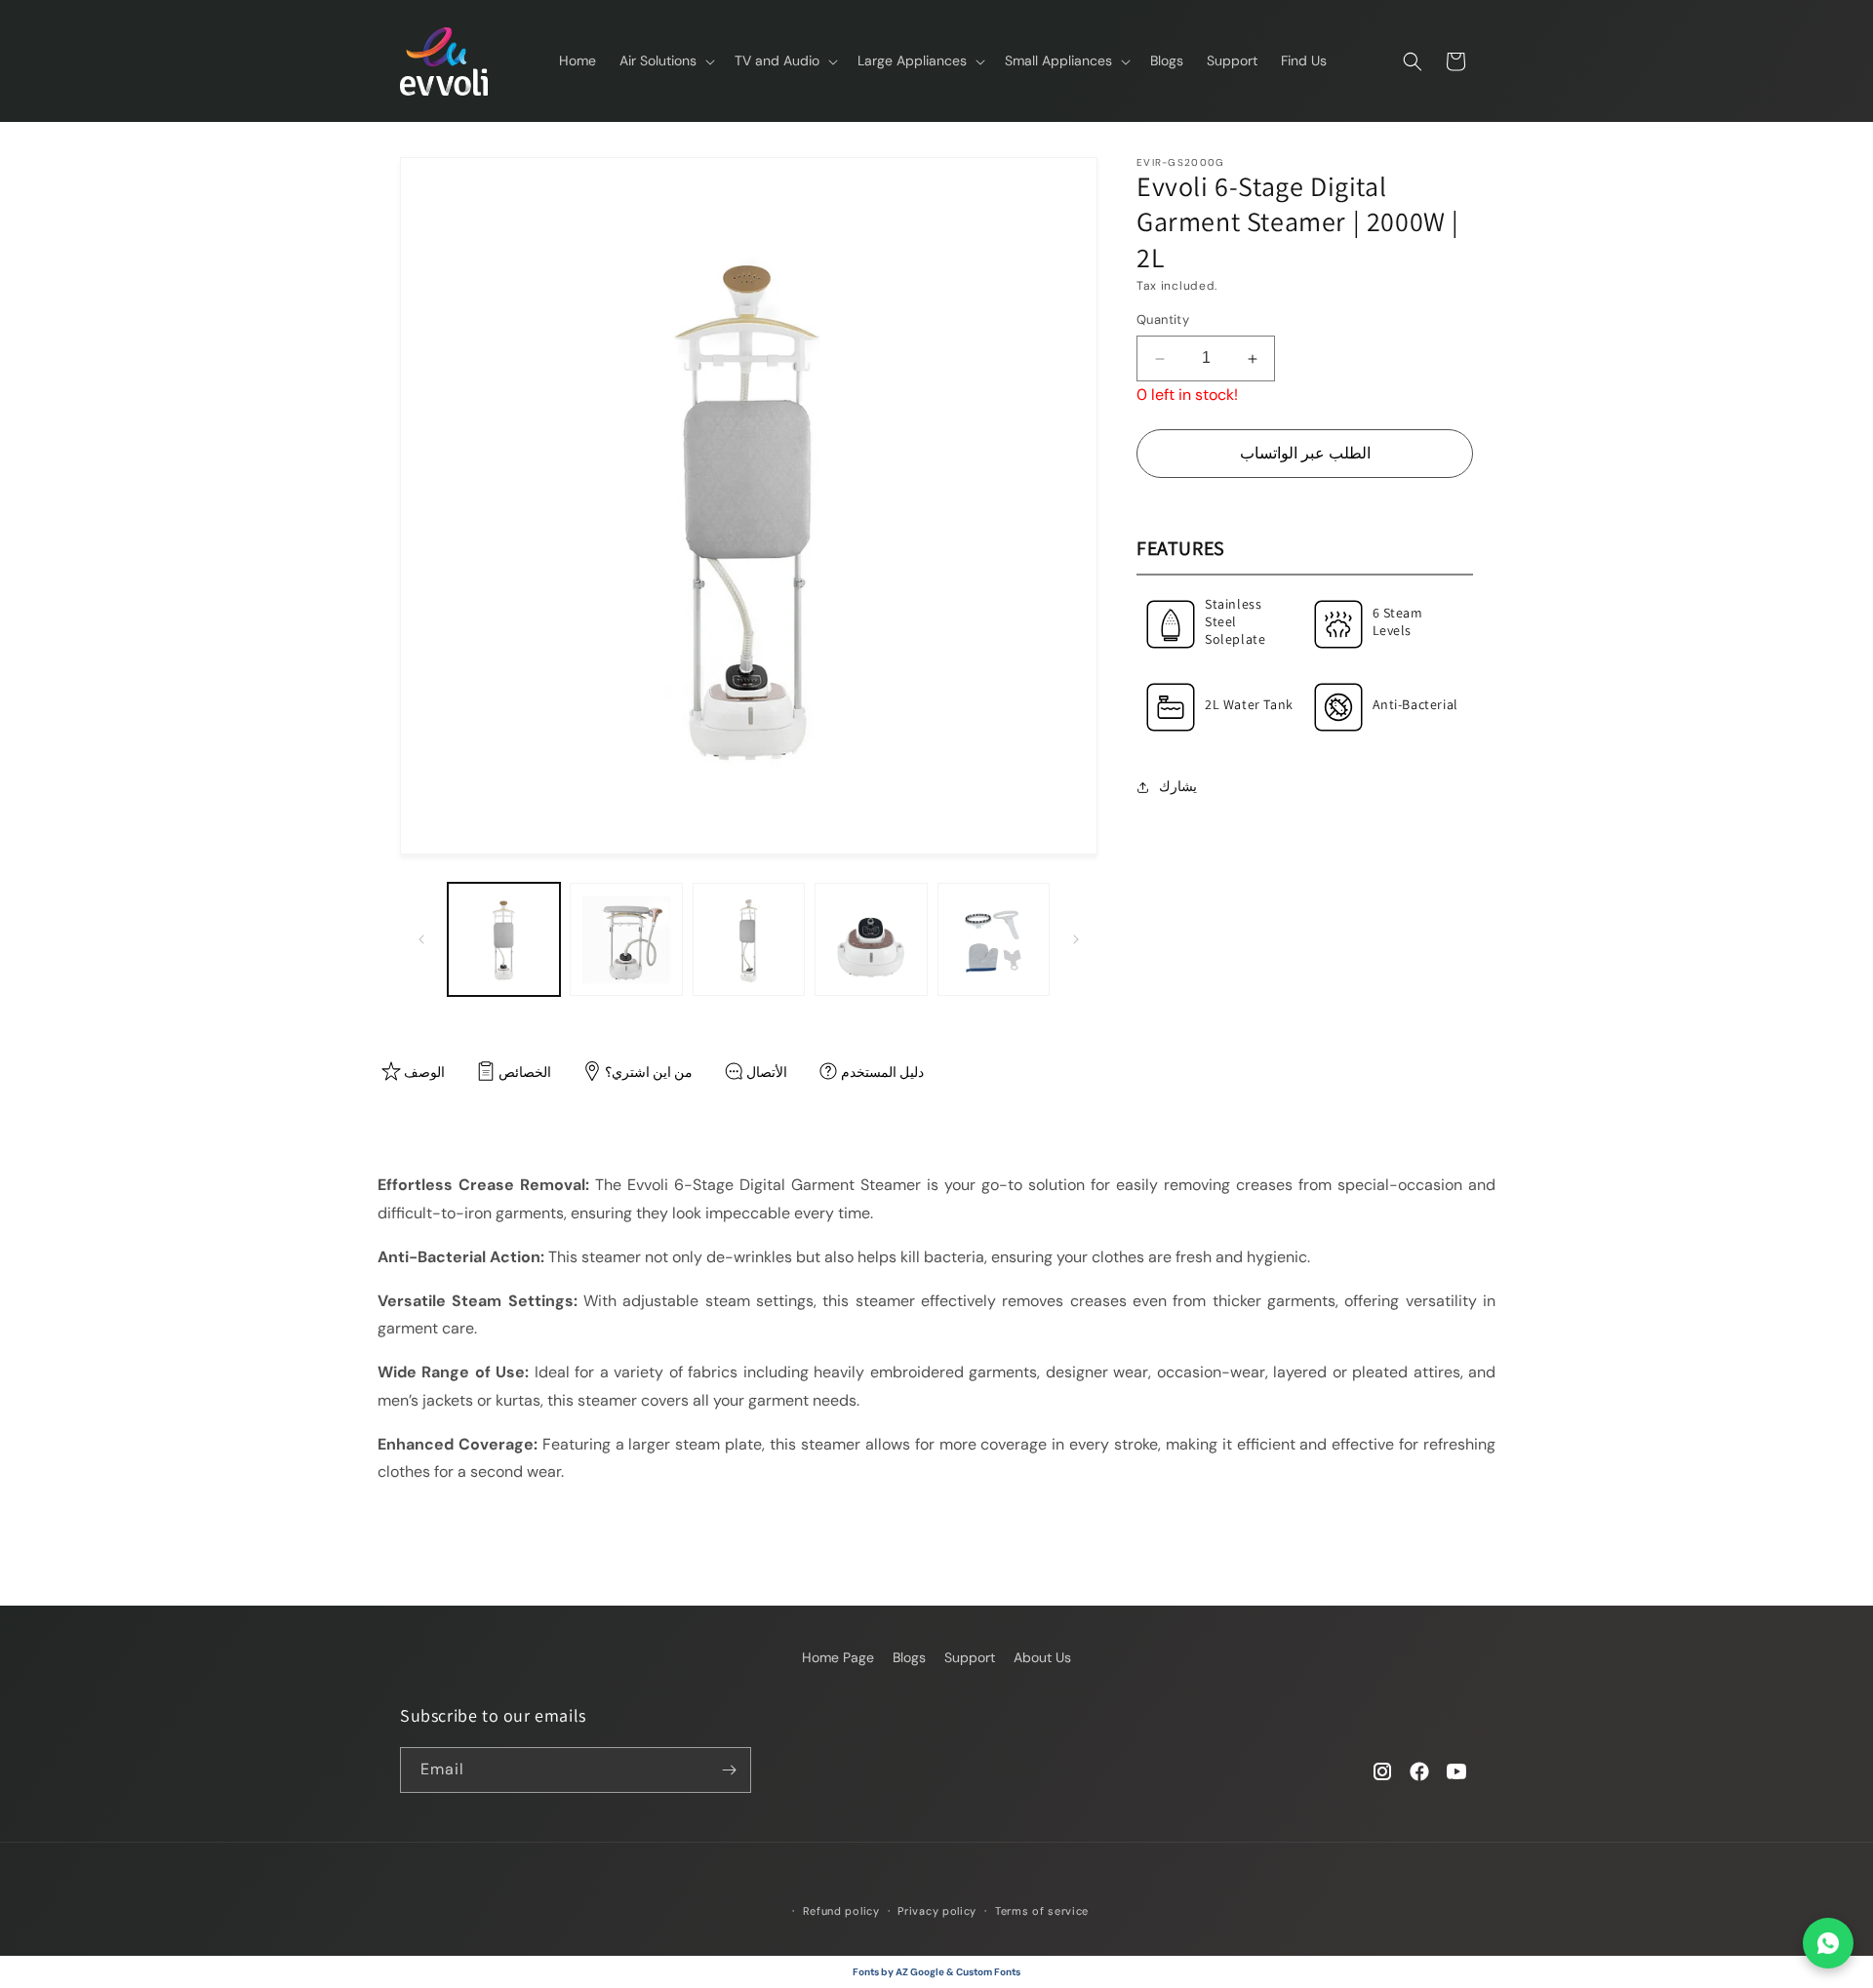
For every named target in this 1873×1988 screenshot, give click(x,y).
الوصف (424, 1072)
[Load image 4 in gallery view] (871, 939)
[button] (665, 60)
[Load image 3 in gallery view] (749, 939)
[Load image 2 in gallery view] (626, 939)
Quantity (1163, 320)
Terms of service (1042, 1911)
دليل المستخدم (882, 1072)
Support (970, 1657)
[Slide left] (421, 939)
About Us (1042, 1657)
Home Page (838, 1657)
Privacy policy (937, 1911)
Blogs (909, 1657)
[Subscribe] (729, 1770)
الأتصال (767, 1072)
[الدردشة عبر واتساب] (1828, 1943)
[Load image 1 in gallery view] (504, 939)
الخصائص (525, 1072)
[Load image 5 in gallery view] (994, 939)
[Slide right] (1076, 939)
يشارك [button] (1178, 786)
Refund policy (841, 1911)
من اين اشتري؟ (649, 1072)
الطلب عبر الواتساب (1305, 453)
